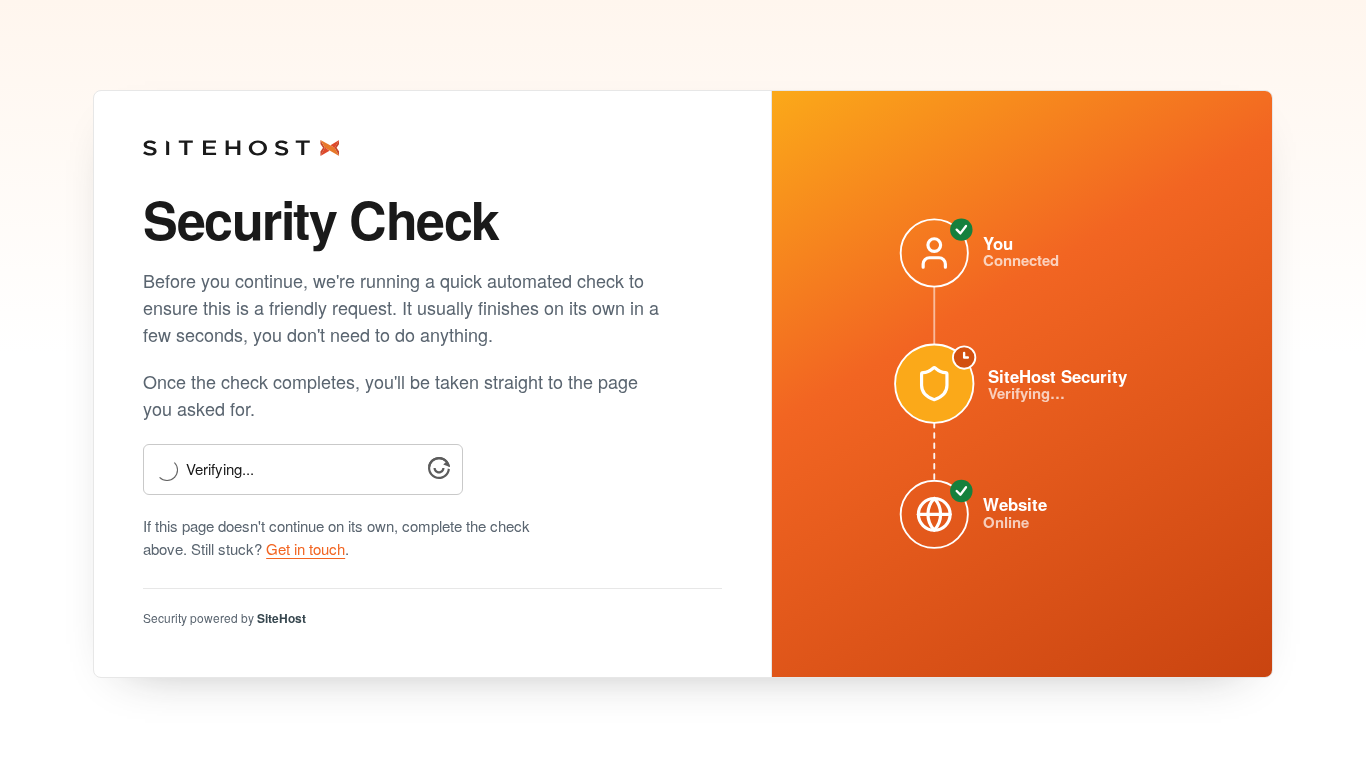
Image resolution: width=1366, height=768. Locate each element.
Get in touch (305, 548)
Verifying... (220, 469)
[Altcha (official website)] (439, 472)
